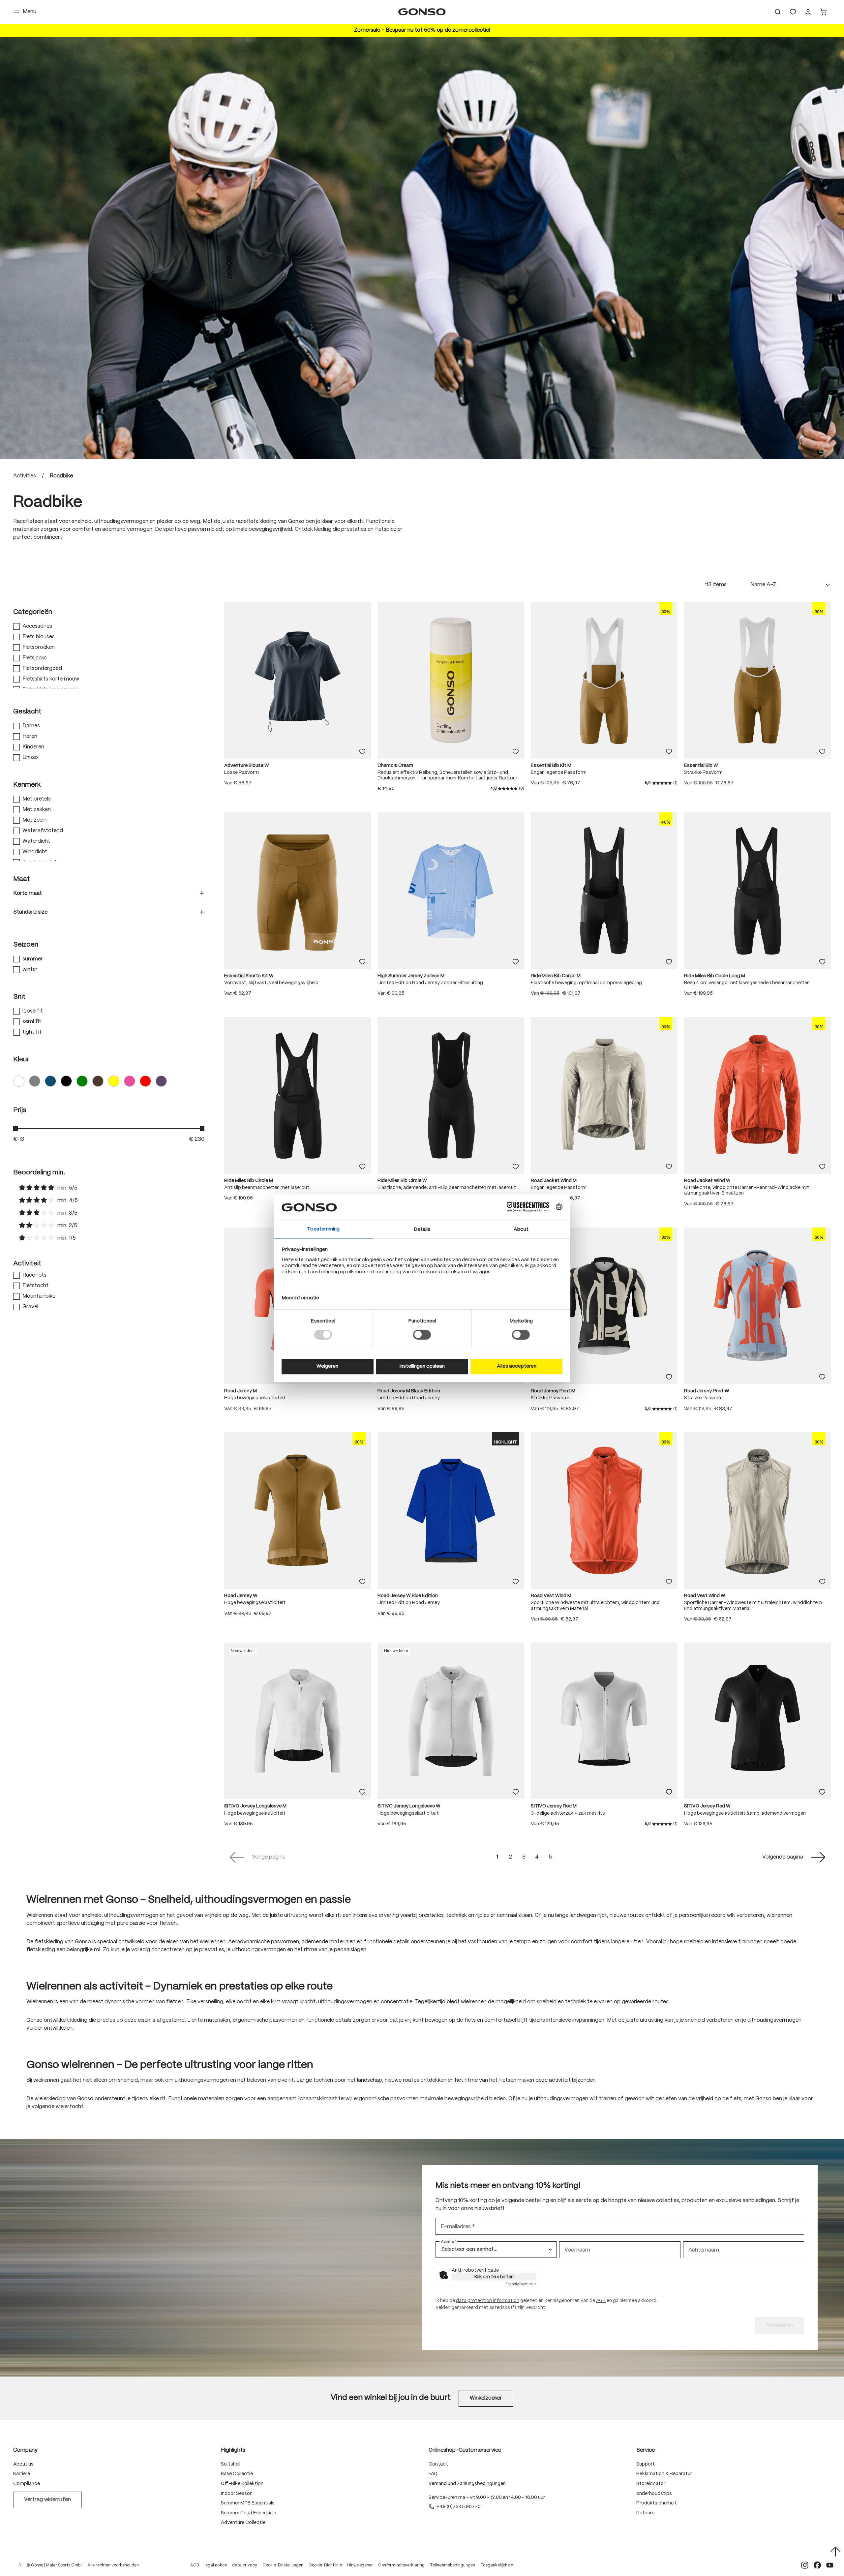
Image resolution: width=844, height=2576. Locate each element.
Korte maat (28, 901)
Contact (438, 2471)
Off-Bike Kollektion (242, 2491)
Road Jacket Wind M (554, 1188)
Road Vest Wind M (551, 1603)
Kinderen (33, 755)
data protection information (488, 2308)
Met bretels (37, 807)
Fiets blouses (39, 644)
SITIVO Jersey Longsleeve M (255, 1814)
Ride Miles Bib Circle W (402, 1188)
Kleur (21, 1067)
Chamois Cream (395, 773)
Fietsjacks (35, 666)
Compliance (27, 2491)
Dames (31, 733)
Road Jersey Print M (553, 1399)
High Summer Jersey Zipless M (411, 984)
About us (23, 2471)
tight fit (32, 1040)
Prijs (20, 1118)
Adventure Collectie (243, 2530)
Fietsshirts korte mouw (51, 687)
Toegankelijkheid (497, 2573)
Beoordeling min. (39, 1180)
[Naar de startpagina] (422, 16)
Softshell (231, 2471)
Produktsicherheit (657, 2511)
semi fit (32, 1029)
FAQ (433, 2481)
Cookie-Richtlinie (325, 2573)
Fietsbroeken (39, 655)
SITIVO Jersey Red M (554, 1814)
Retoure (645, 2520)
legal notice (216, 2573)
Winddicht (35, 859)
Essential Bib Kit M (551, 773)
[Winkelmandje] (823, 16)
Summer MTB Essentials (248, 2511)
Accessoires (37, 634)
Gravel (30, 1314)
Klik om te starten (494, 2284)
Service (646, 2457)
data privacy (245, 2573)
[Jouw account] (808, 16)
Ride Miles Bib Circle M (249, 1188)
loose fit (33, 1019)
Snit (19, 1004)
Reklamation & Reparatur (664, 2481)
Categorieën (33, 620)
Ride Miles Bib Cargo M (556, 984)
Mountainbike (39, 1304)
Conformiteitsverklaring (401, 2573)
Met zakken (37, 817)
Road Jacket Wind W (707, 1188)
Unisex (30, 765)
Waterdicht (36, 849)
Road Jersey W (241, 1603)
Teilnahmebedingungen (452, 2573)
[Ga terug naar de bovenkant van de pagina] (835, 2552)
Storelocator (651, 2491)
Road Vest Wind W (705, 1603)
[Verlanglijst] (793, 16)
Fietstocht (35, 1293)
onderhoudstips (654, 2501)
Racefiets (34, 1283)
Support (646, 2471)
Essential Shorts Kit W (249, 984)
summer (33, 967)
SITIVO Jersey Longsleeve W (409, 1814)
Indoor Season (237, 2501)
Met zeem (35, 828)
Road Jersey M (241, 1399)
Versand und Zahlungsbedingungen (467, 2491)
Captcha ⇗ (521, 2291)
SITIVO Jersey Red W (707, 1814)
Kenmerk (27, 792)
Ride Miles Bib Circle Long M (715, 984)
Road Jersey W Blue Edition (408, 1603)
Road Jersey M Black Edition (409, 1399)
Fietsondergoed (42, 676)
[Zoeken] (778, 16)
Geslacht (27, 719)
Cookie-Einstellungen (283, 2573)
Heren (30, 744)
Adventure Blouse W (247, 773)
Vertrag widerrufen (47, 2507)
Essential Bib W (701, 773)
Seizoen (26, 952)
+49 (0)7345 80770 (459, 2514)
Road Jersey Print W (707, 1399)
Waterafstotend (43, 838)
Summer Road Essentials (249, 2520)
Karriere (22, 2481)
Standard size (30, 920)
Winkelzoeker (486, 2405)
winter (30, 977)
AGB (601, 2308)
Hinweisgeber (360, 2573)
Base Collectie (237, 2481)
